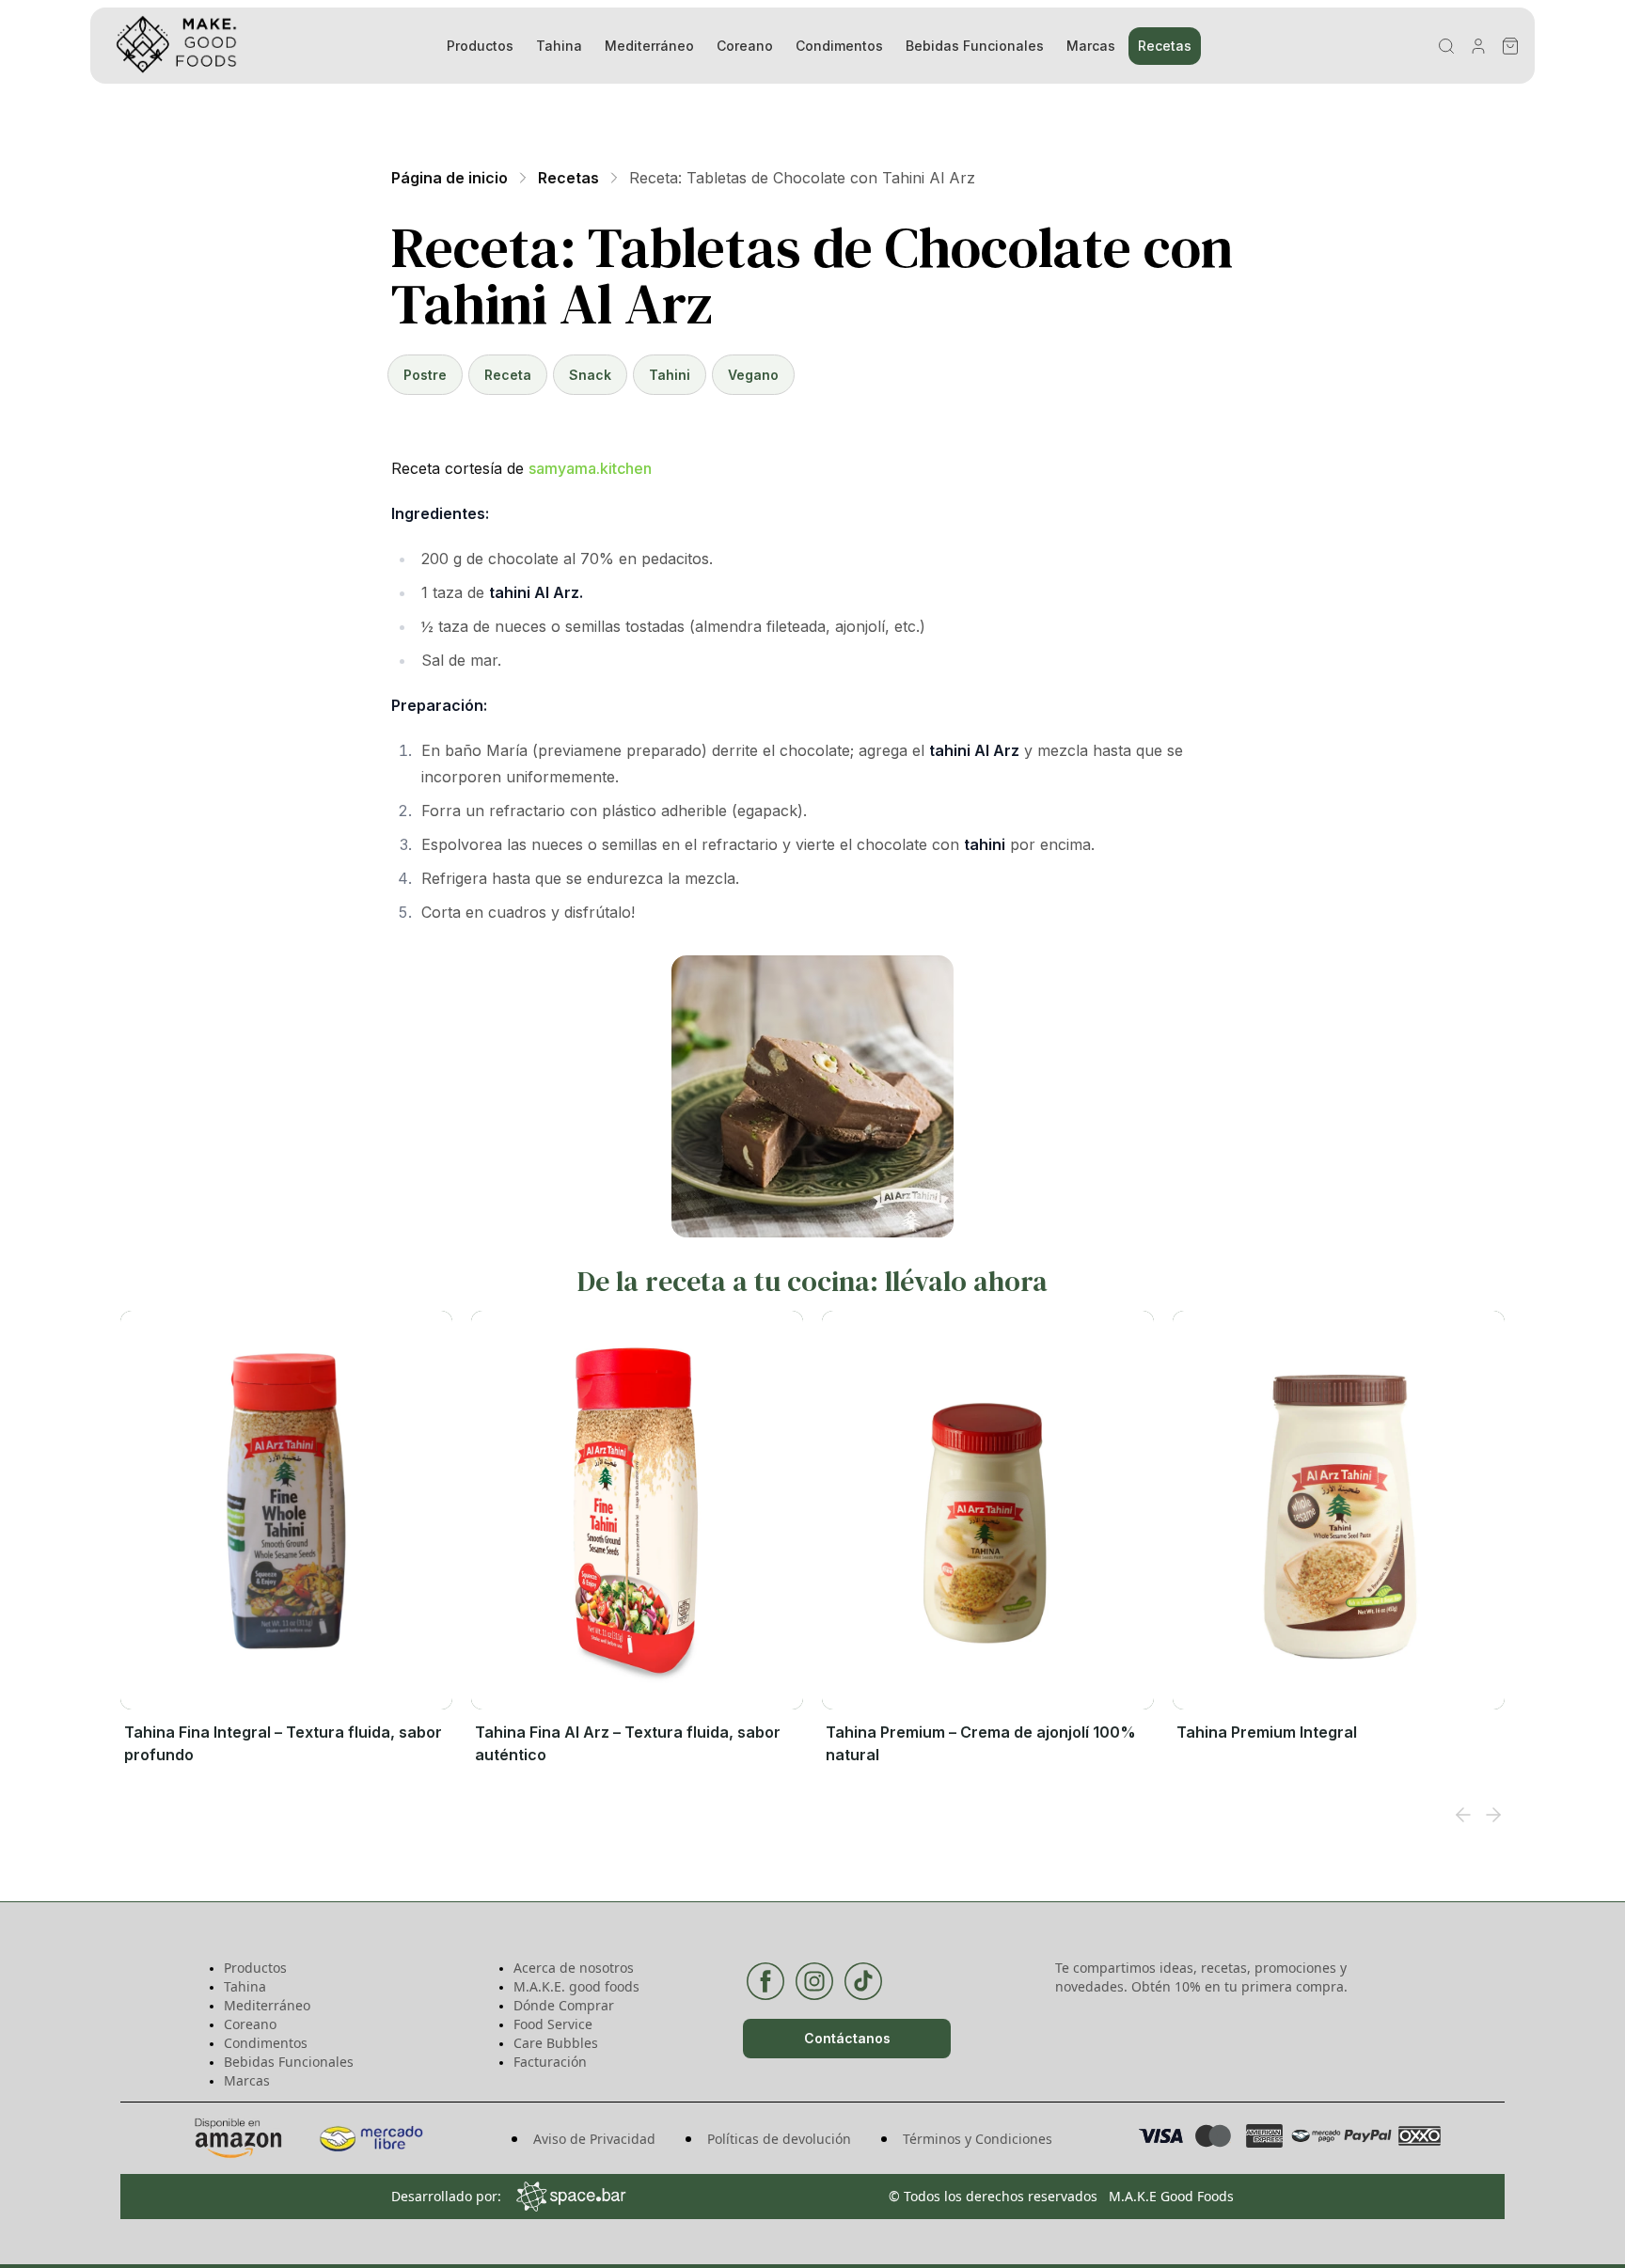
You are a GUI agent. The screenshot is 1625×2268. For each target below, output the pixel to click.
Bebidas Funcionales (975, 46)
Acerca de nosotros (574, 1968)
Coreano (745, 46)
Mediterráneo (649, 46)
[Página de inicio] (254, 46)
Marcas (1091, 46)
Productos (480, 46)
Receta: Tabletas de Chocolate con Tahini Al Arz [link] (802, 178)
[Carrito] (1510, 46)
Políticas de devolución (779, 2139)
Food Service (553, 2024)
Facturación (550, 2062)
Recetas (1165, 46)
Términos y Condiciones (978, 2139)
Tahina (559, 46)
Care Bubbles (556, 2043)
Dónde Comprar (564, 2005)
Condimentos (839, 46)
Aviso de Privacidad (594, 2139)
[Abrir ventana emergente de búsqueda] (1446, 46)
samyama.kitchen (590, 468)
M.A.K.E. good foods (576, 1986)
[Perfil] (1478, 46)
